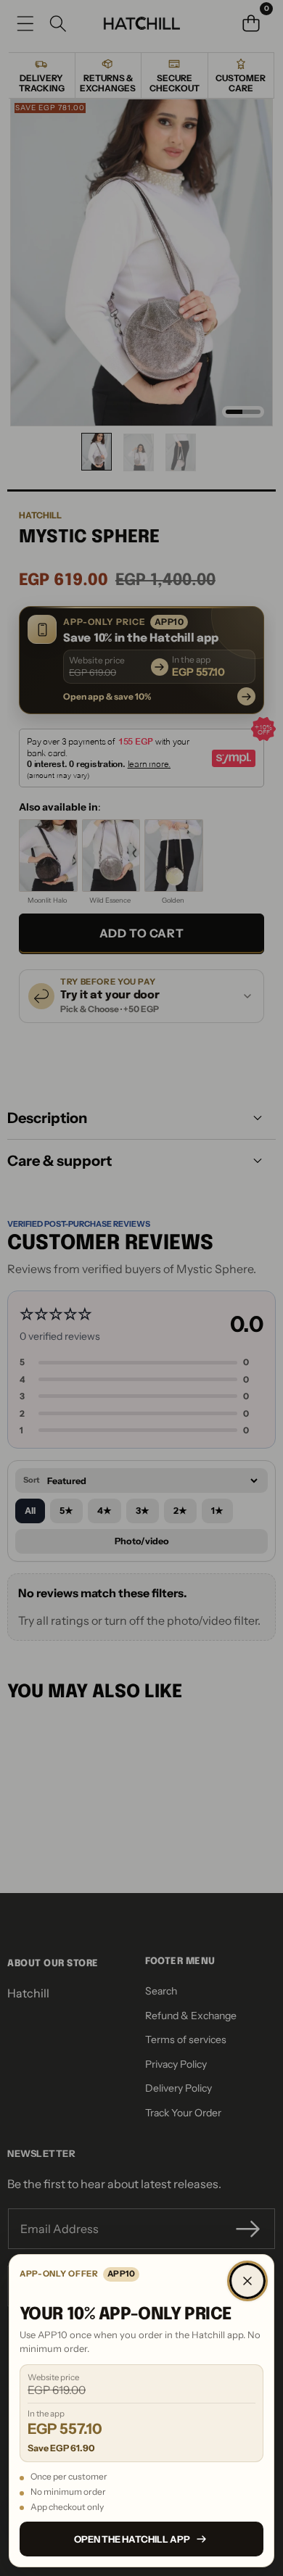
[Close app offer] (247, 2281)
